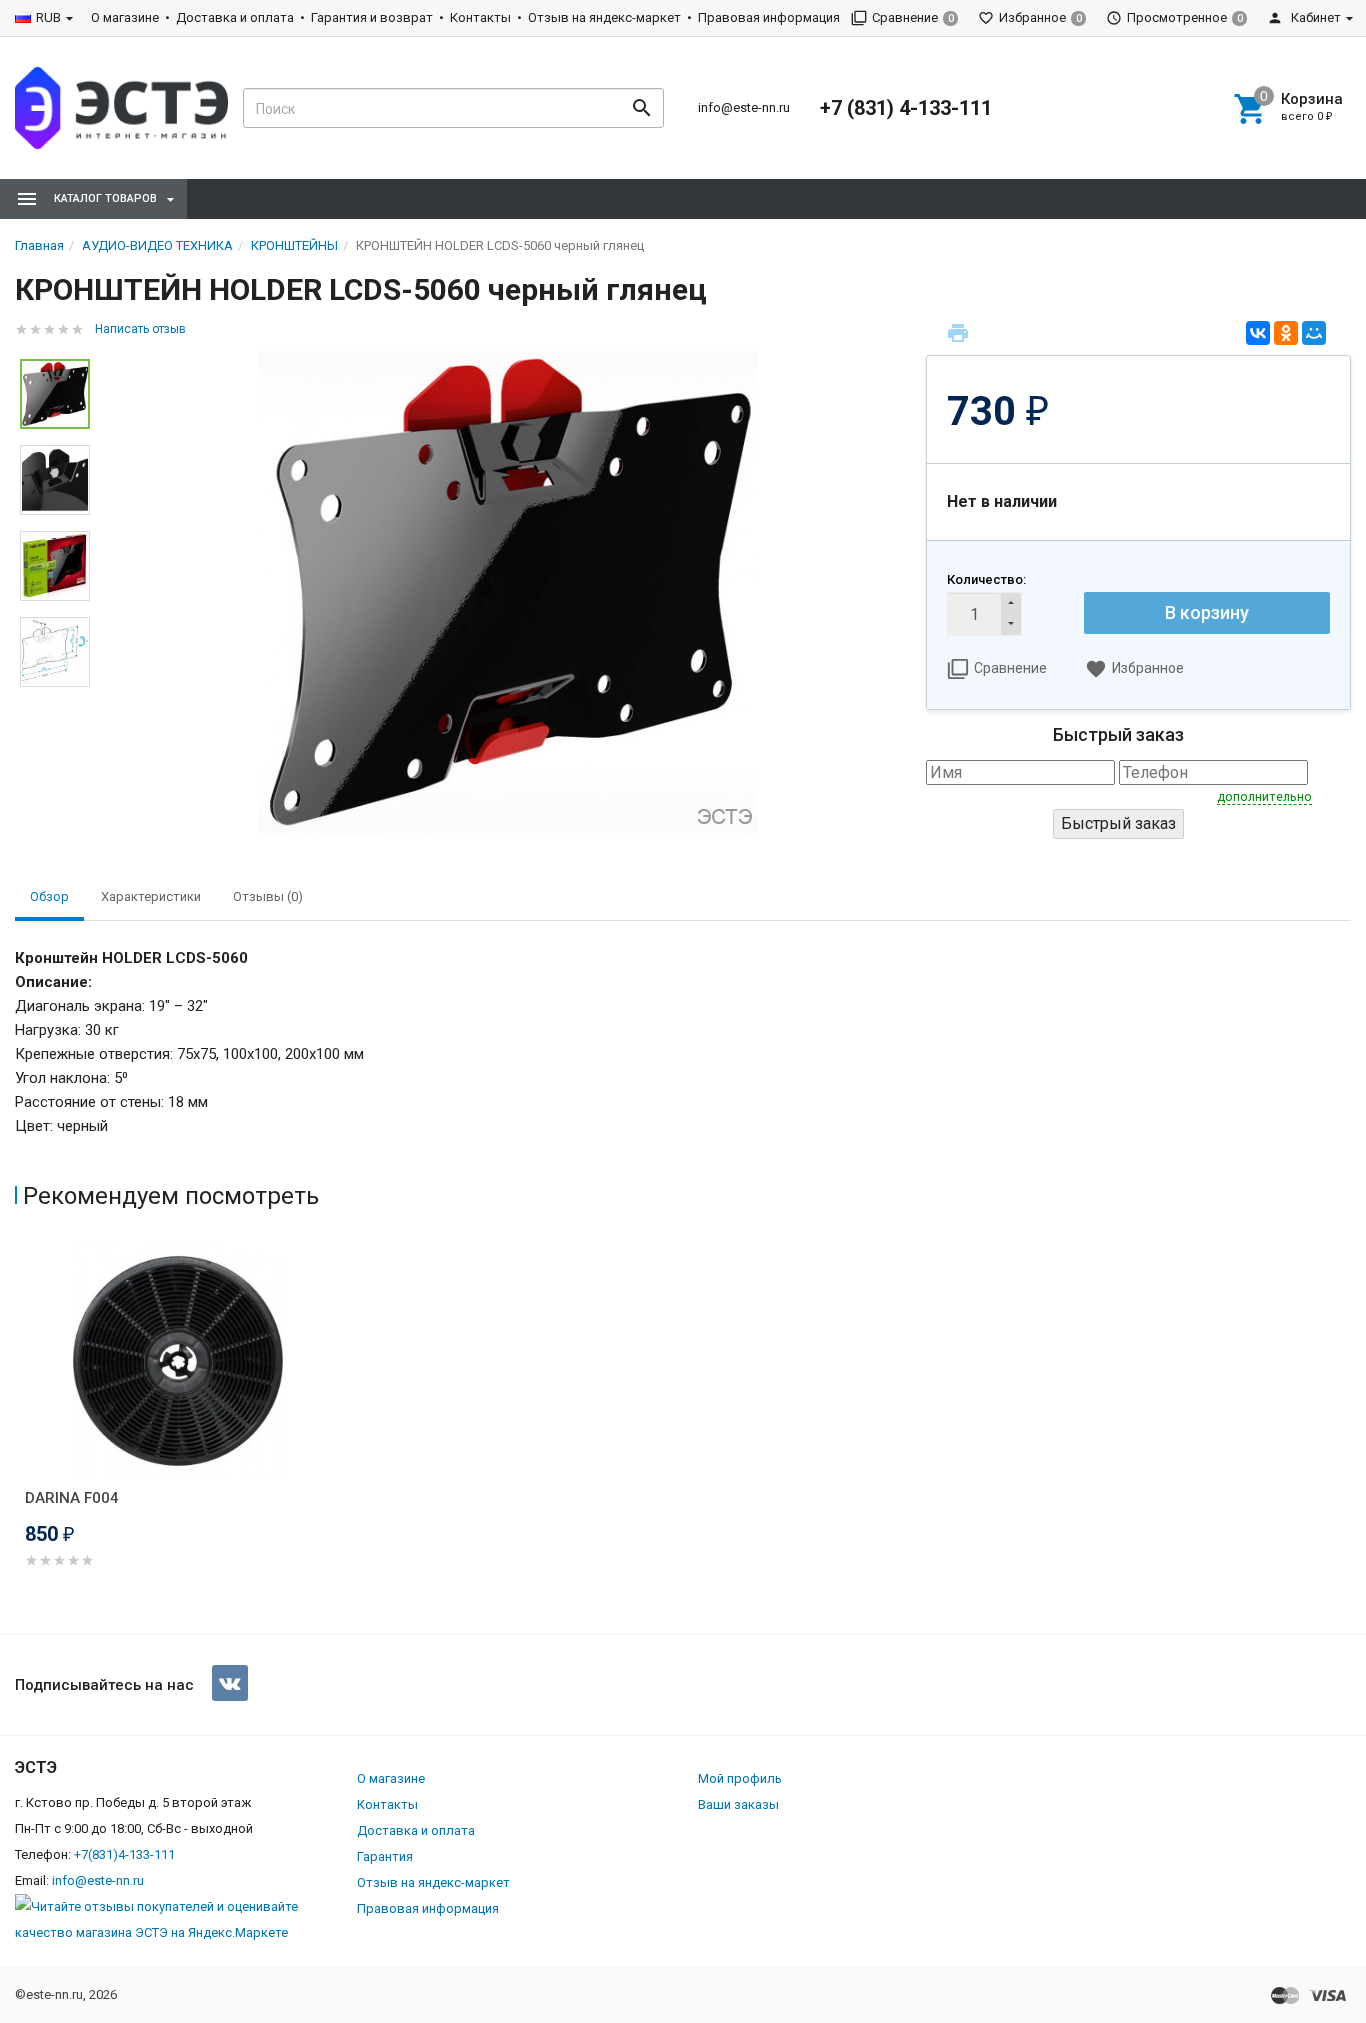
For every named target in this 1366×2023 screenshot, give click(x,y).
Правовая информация (769, 17)
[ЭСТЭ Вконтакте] (230, 1683)
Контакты (480, 17)
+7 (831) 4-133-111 (906, 108)
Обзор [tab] (49, 896)
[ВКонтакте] (1258, 333)
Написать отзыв (140, 329)
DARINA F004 (72, 1498)
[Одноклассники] (1286, 333)
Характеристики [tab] (151, 896)
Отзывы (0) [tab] (268, 896)
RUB (48, 17)
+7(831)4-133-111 (124, 1854)
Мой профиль (740, 1778)
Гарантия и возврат (372, 17)
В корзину (1207, 612)
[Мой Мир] (1314, 333)
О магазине (125, 17)
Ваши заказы (738, 1804)
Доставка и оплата (235, 17)
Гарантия (385, 1856)
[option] (508, 592)
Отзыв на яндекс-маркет (604, 17)
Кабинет (1314, 17)
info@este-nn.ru (744, 107)
